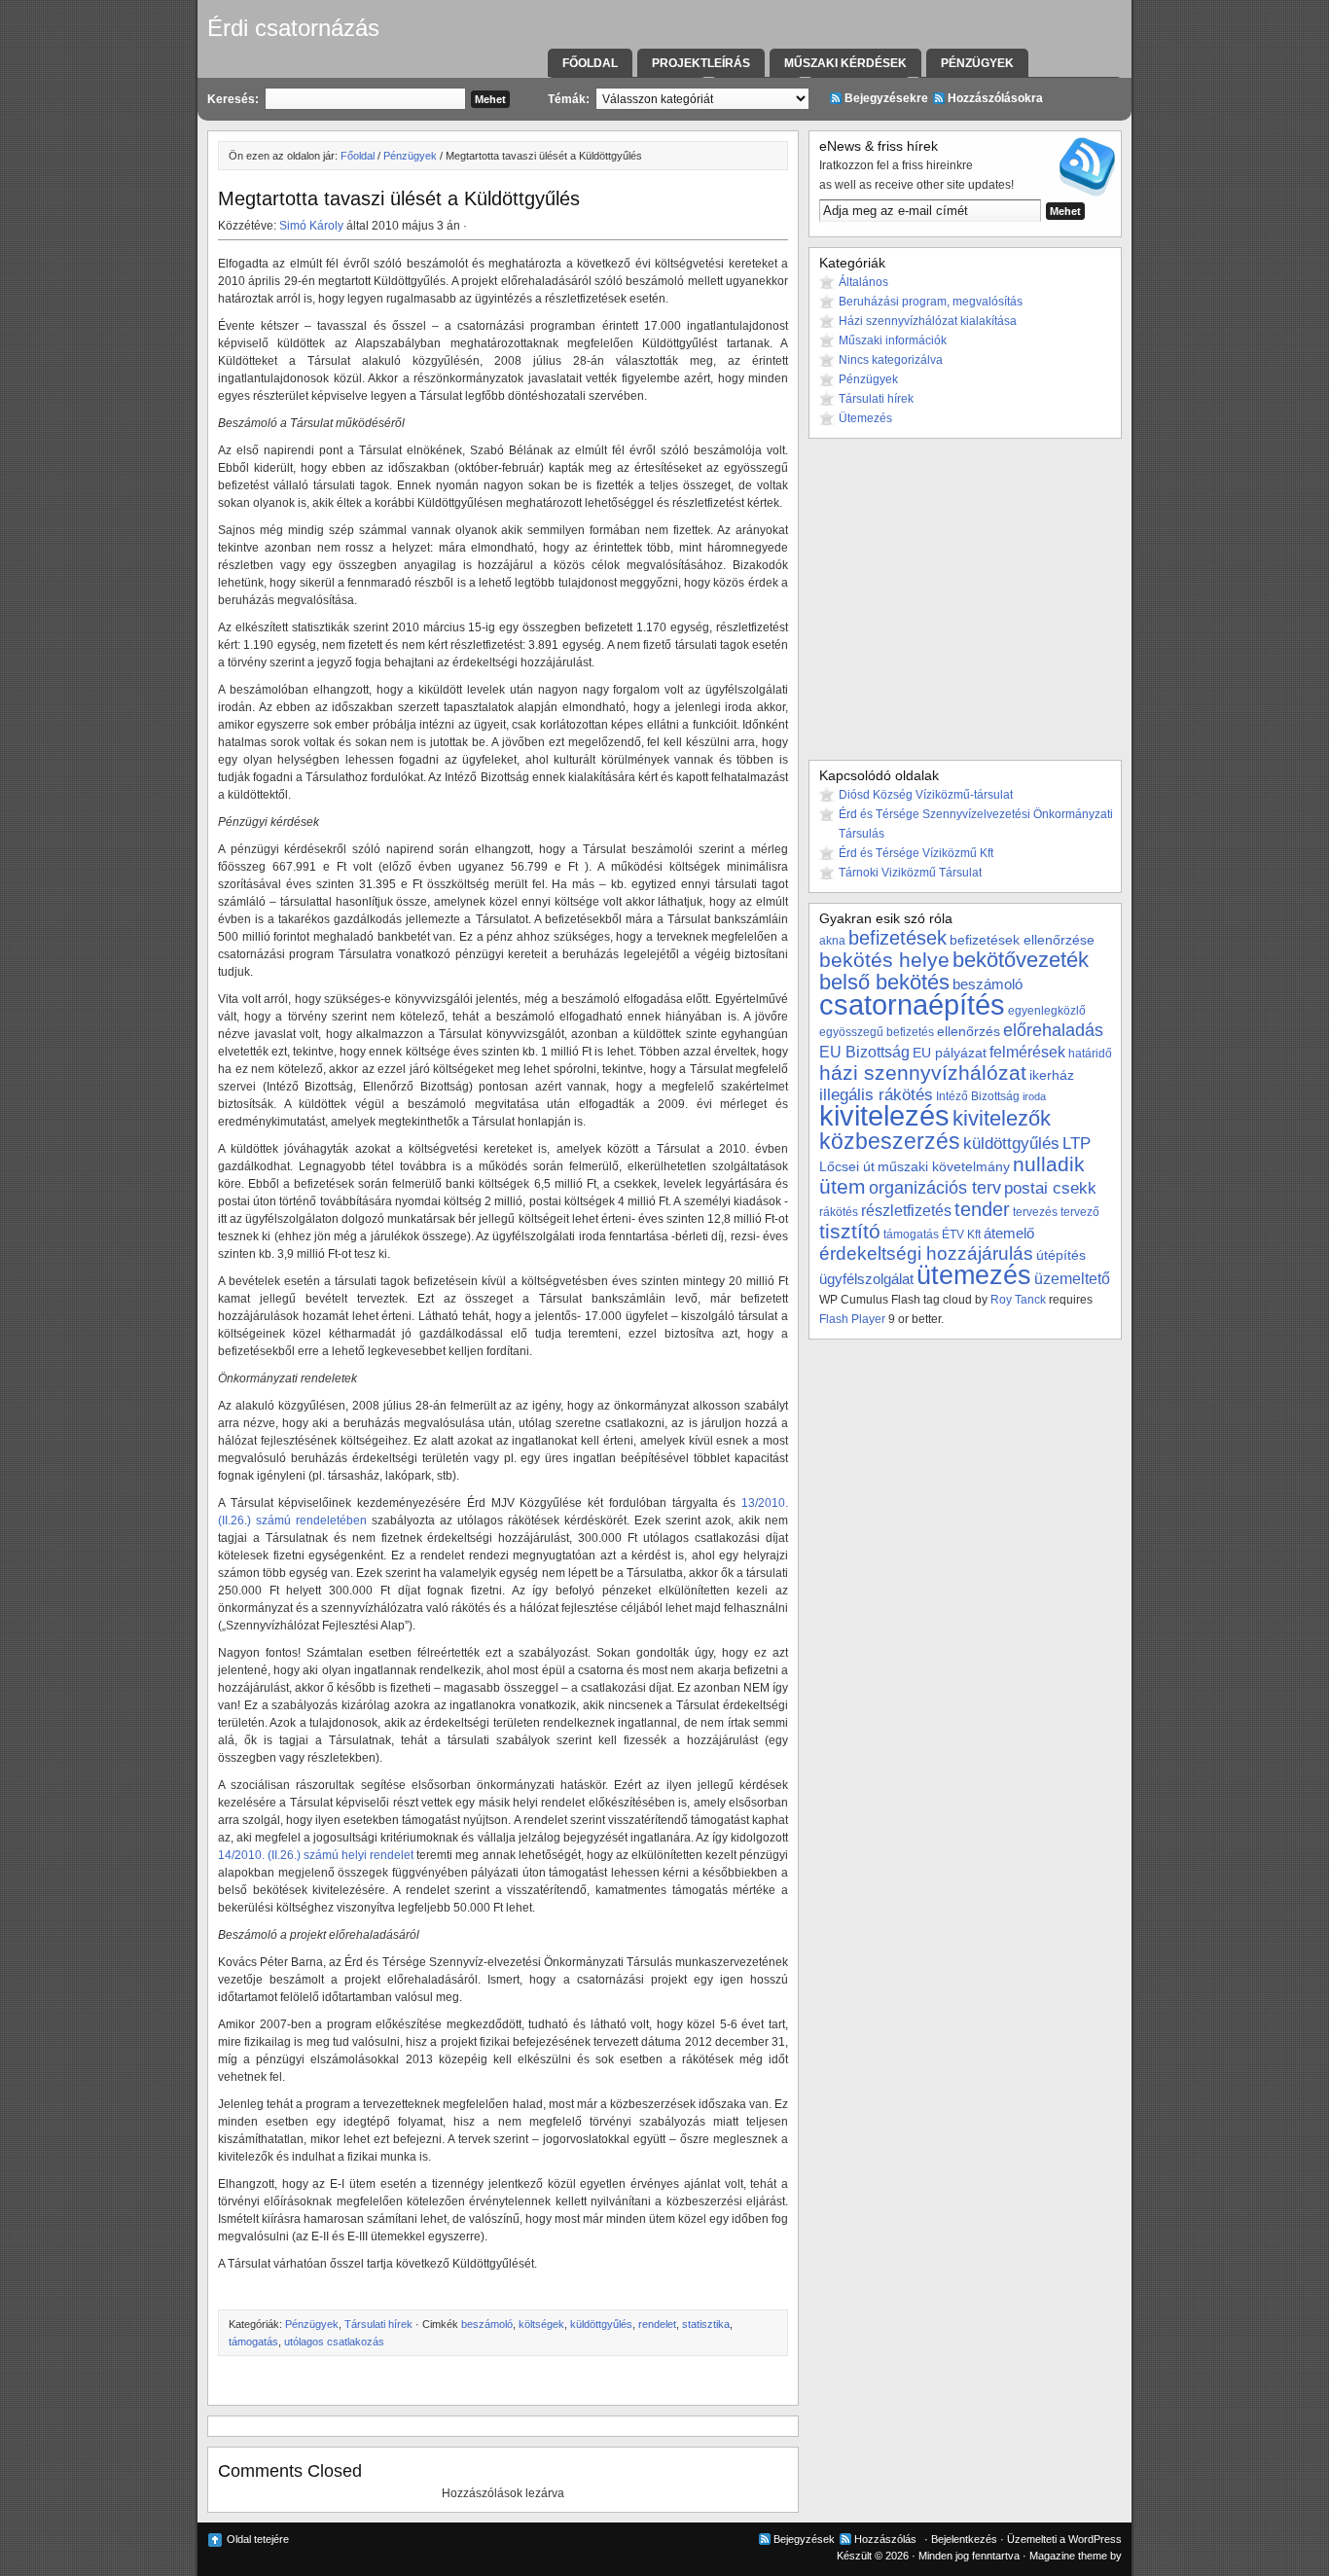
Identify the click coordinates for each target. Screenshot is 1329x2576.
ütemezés (974, 1275)
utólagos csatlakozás (334, 2342)
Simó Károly (311, 226)
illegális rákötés (876, 1095)
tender (982, 1209)
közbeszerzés (890, 1141)
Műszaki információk (893, 340)
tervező (1080, 1212)
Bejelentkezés (964, 2539)
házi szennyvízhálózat (923, 1073)
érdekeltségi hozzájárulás (926, 1253)
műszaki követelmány (944, 1166)
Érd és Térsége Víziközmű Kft (916, 853)
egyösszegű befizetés (877, 1032)
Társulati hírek (378, 2324)
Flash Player (852, 1319)
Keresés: (233, 99)
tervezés (1035, 1212)
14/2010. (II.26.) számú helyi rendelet (316, 1855)
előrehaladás (1053, 1030)
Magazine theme (1068, 2556)
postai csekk (1050, 1188)
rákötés (839, 1212)
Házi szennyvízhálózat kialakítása (928, 321)
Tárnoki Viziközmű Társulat (910, 873)
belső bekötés (884, 982)
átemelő (1009, 1233)
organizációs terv (935, 1187)
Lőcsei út (847, 1166)
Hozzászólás (885, 2539)
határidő (1090, 1054)
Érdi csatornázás (293, 28)
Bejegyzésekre (886, 98)
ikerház (1052, 1075)
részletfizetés (906, 1210)
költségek (541, 2324)
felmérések (1027, 1052)
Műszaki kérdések (845, 63)
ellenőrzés (969, 1031)
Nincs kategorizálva (891, 360)
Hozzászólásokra (995, 98)
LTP (1077, 1144)
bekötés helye (884, 960)
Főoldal (590, 63)
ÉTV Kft (961, 1234)
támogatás (253, 2342)
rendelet (657, 2324)
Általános (863, 282)
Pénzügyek (977, 63)
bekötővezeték (1021, 960)
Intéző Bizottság (978, 1096)
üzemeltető (1072, 1278)
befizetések (898, 938)
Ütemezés (865, 418)
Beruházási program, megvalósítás (931, 302)
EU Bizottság (864, 1052)
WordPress (1095, 2539)
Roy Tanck (1018, 1300)
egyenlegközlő (1047, 1011)
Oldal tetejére (258, 2539)
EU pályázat (950, 1053)
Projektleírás (701, 63)
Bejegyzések (804, 2539)
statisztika (706, 2324)
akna (832, 941)
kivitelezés (884, 1115)
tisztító (850, 1232)
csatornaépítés (912, 1005)
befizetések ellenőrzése (1022, 940)
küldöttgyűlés (601, 2324)
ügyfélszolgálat (866, 1279)
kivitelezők (1002, 1118)
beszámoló (487, 2324)
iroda (1034, 1096)
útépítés (1061, 1255)
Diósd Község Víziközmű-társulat (926, 795)
